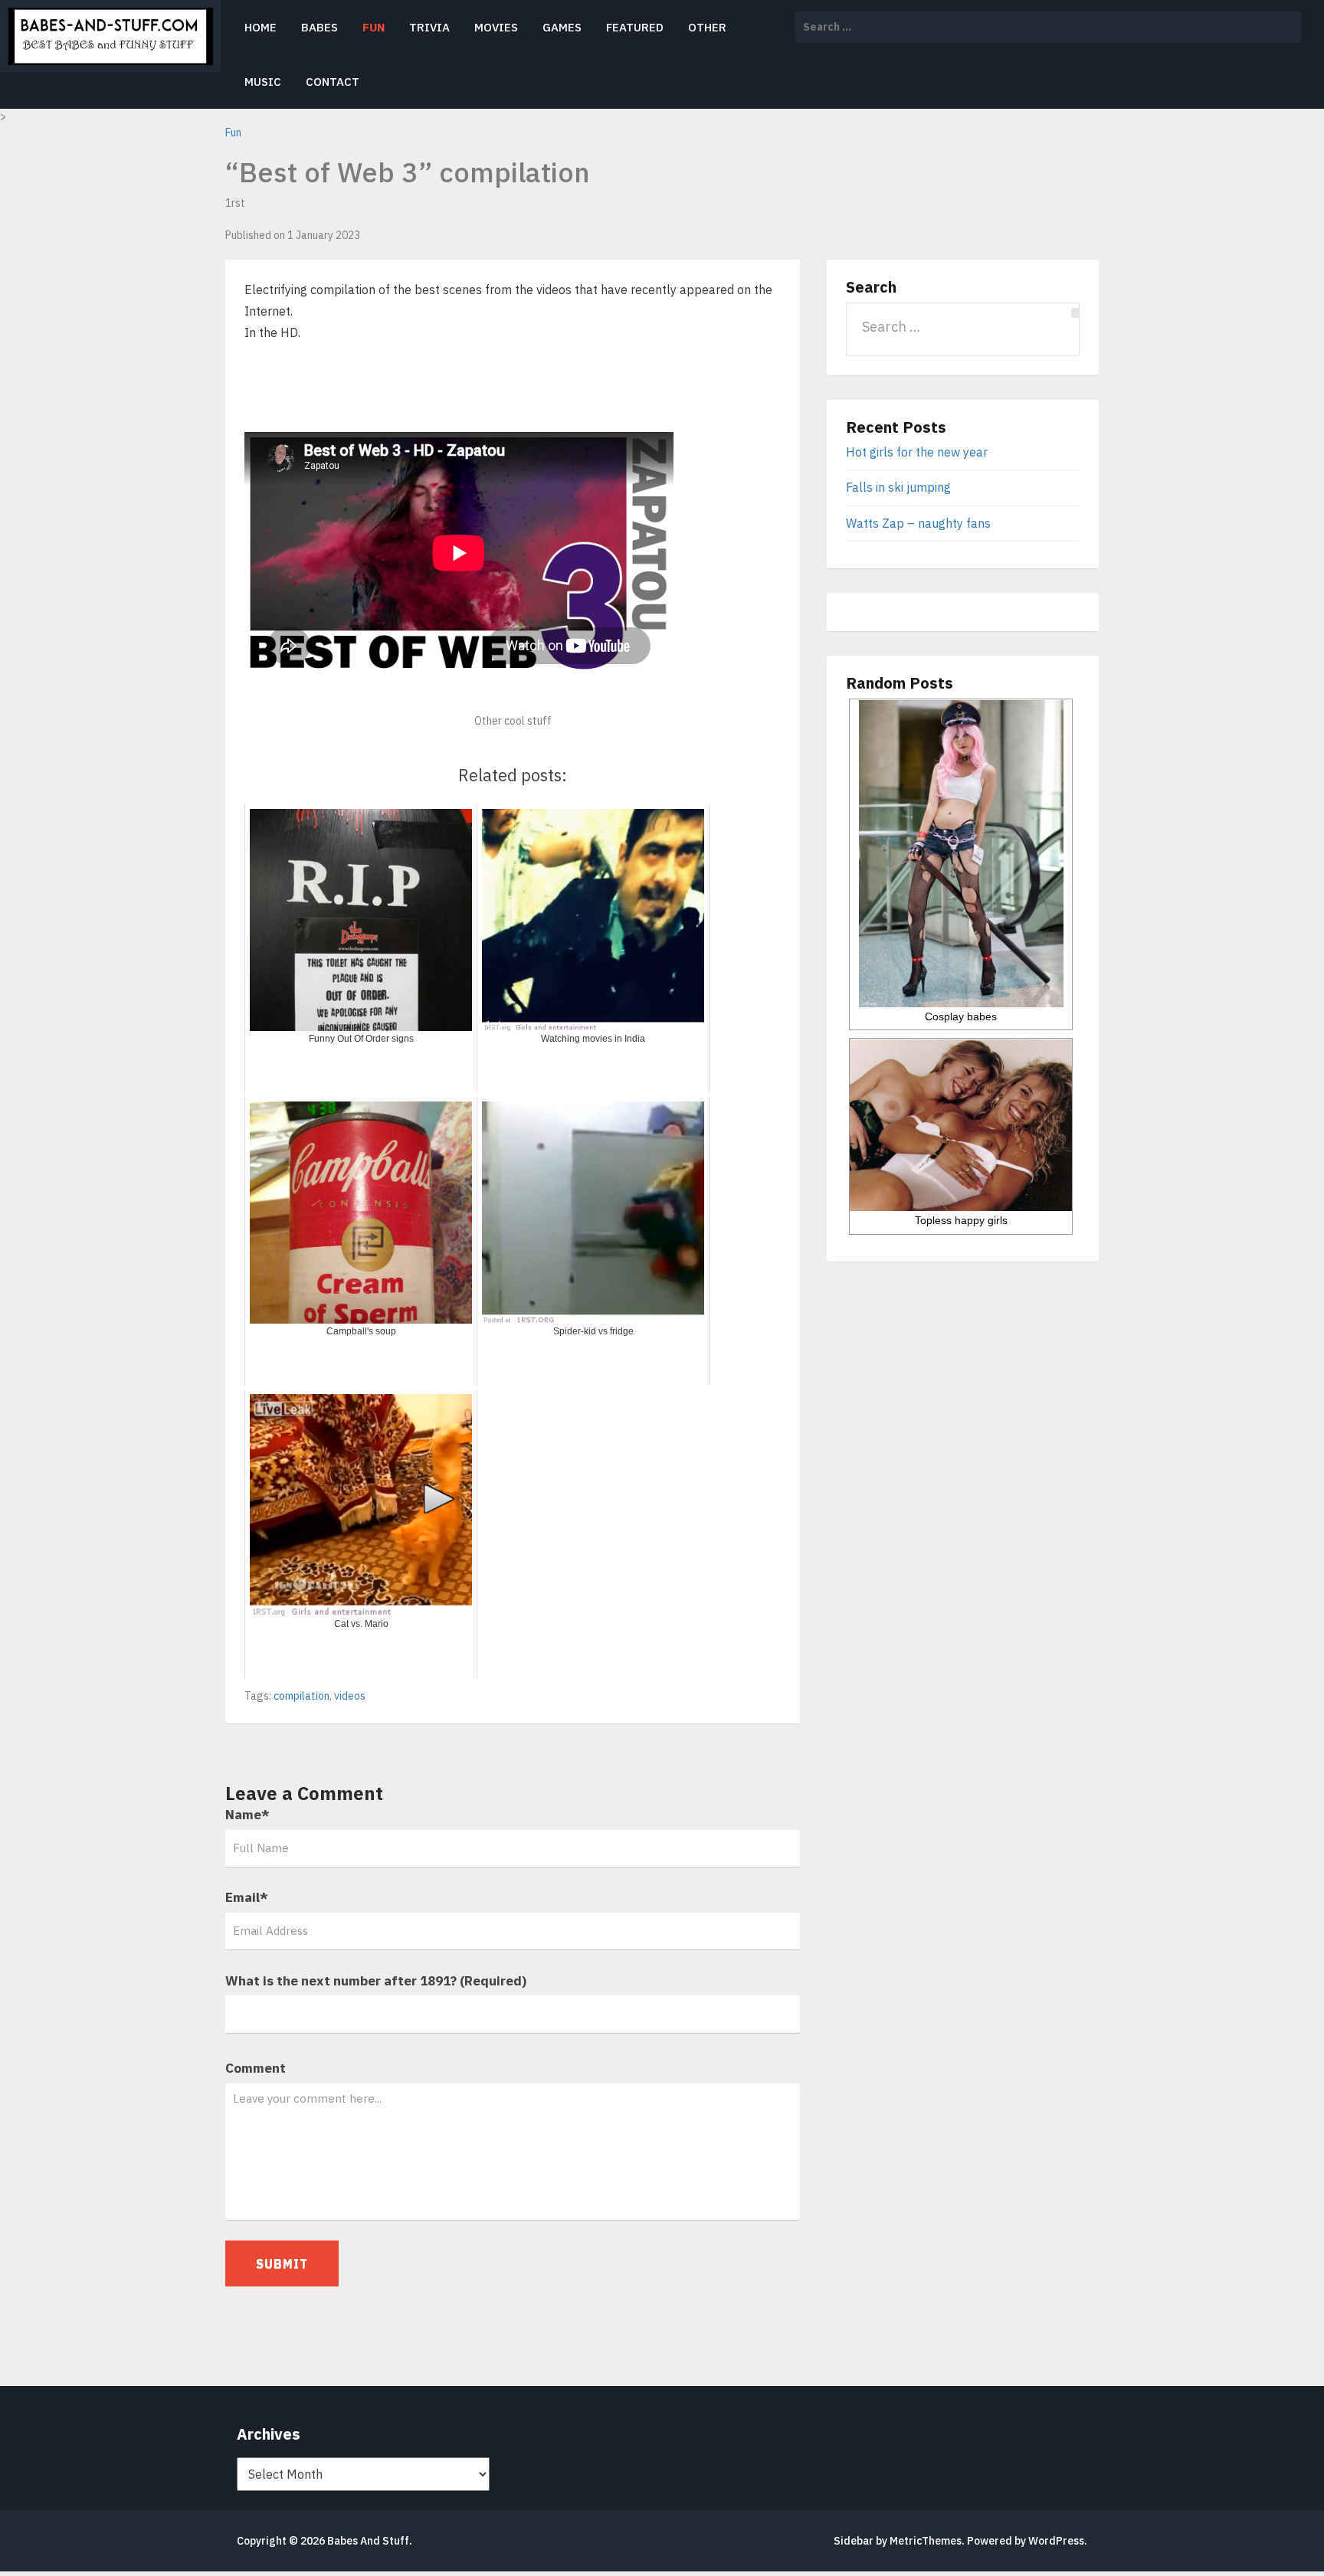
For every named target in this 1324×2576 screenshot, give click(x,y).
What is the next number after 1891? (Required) (376, 1981)
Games (562, 27)
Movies (496, 27)
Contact (333, 82)
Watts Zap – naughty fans (918, 523)
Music (263, 82)
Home (261, 27)
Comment (256, 2068)
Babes (320, 27)
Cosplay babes (961, 1016)
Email (247, 1897)
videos (350, 1696)
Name (247, 1815)
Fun (374, 27)
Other (707, 27)
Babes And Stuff (368, 2541)
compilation (302, 1696)
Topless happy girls (961, 1220)
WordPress (1056, 2541)
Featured (635, 27)
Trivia (429, 27)
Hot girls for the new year (917, 452)
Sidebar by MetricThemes (898, 2541)
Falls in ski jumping (898, 487)
